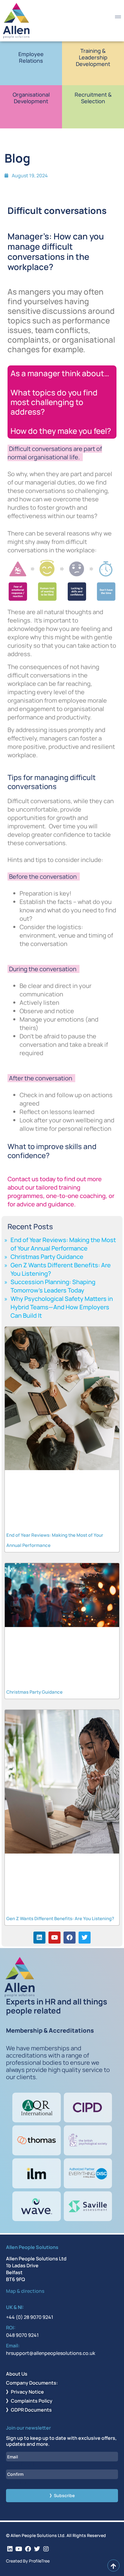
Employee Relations (31, 57)
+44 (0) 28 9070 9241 (30, 2317)
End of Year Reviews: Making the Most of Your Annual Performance (63, 1244)
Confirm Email (23, 2482)
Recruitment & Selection (93, 98)
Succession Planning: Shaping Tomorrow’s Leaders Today (53, 1286)
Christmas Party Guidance (47, 1257)
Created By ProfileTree (28, 2561)
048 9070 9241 (22, 2335)
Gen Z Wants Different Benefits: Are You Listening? (60, 1918)
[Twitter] (85, 1938)
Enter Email (20, 2464)
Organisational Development (31, 98)
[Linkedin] (39, 1938)
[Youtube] (54, 1938)
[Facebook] (70, 1938)
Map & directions (25, 2291)
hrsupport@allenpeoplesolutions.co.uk (51, 2353)
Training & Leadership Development (93, 57)
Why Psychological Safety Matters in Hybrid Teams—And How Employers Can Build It (62, 1307)
